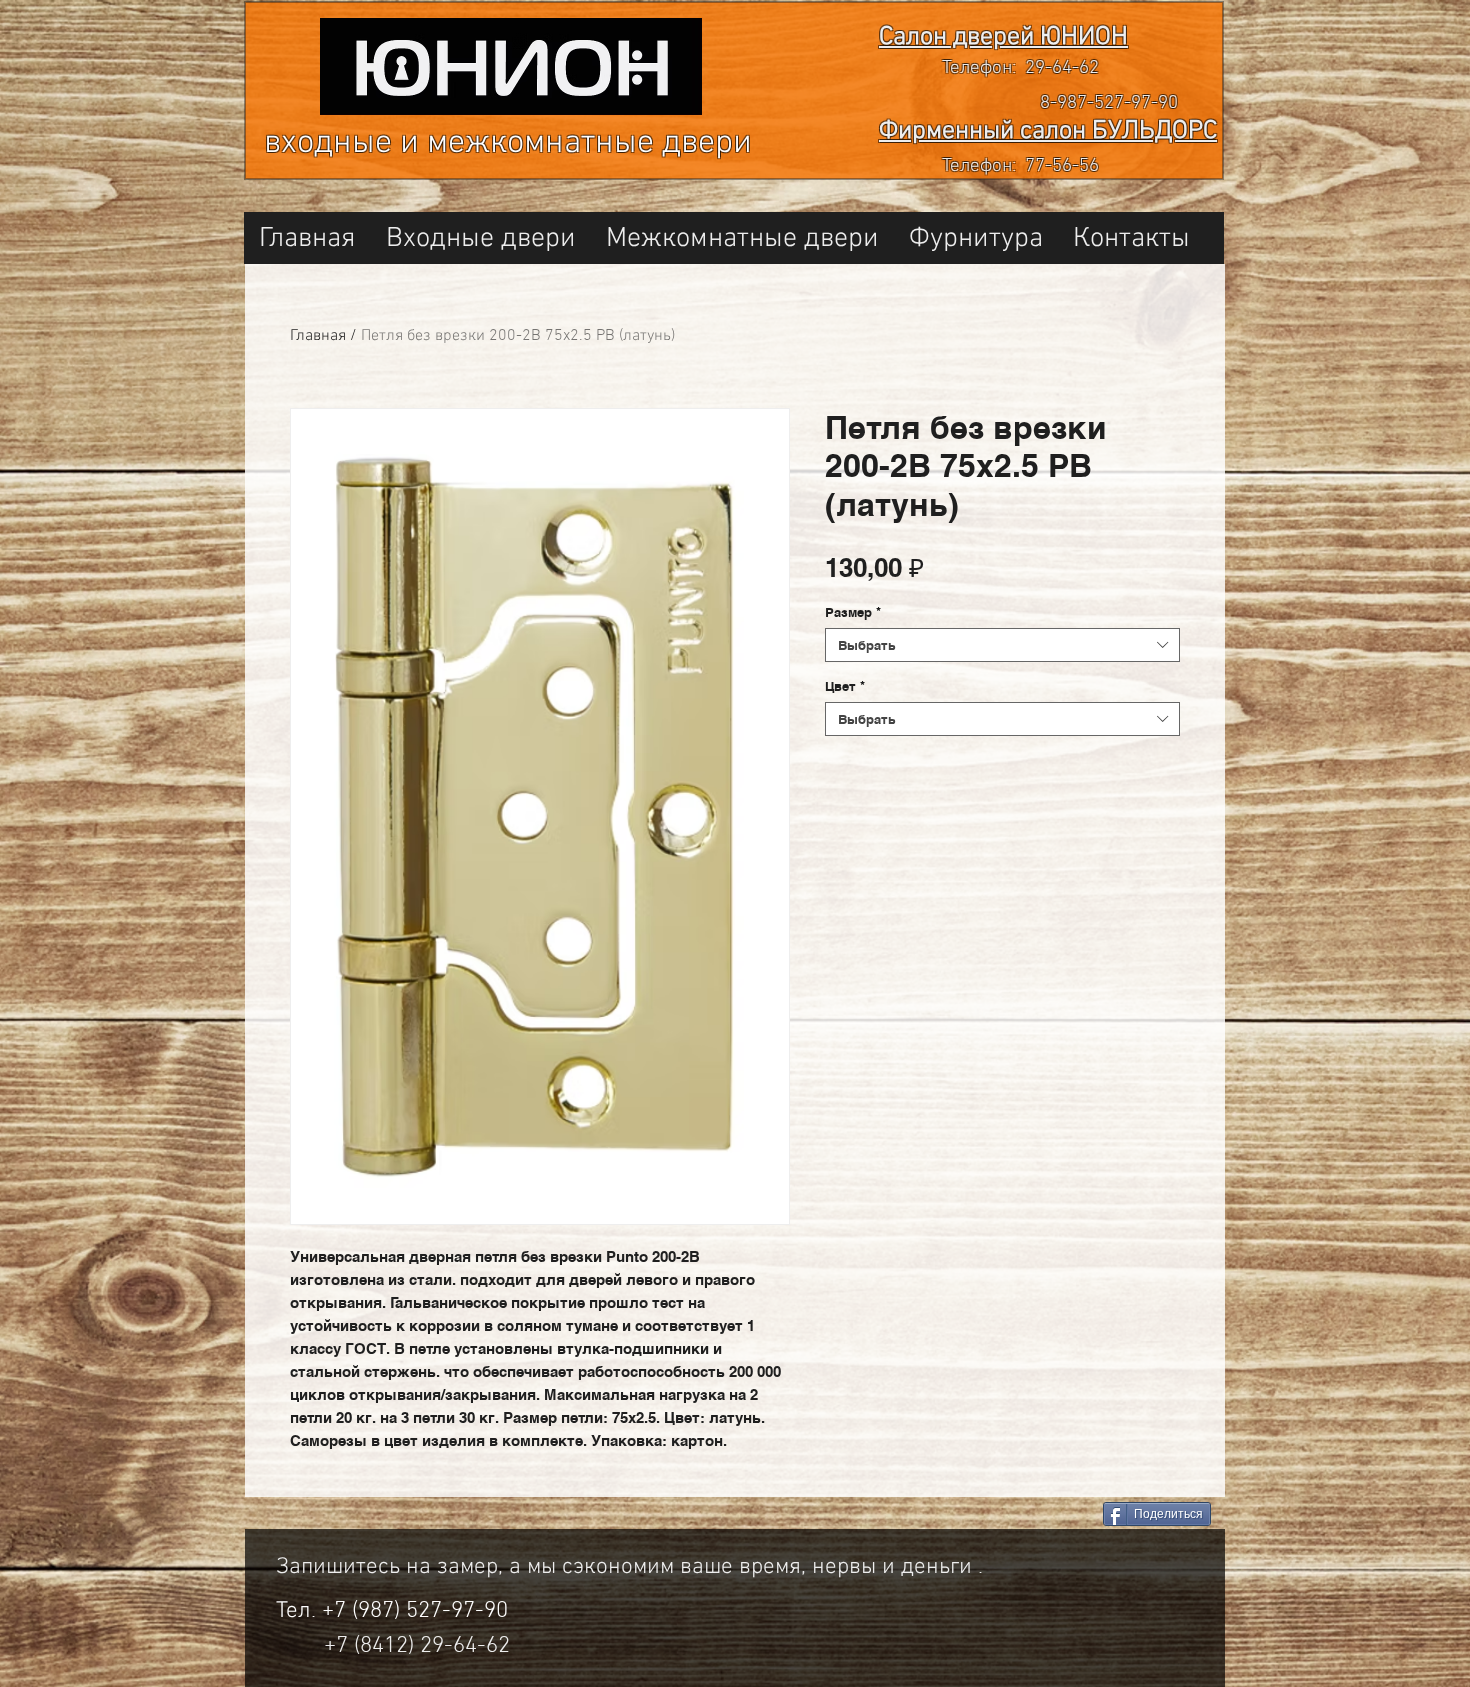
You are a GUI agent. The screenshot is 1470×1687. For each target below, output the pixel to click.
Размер (853, 612)
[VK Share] (1014, 1515)
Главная (318, 336)
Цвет (845, 686)
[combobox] (1002, 645)
